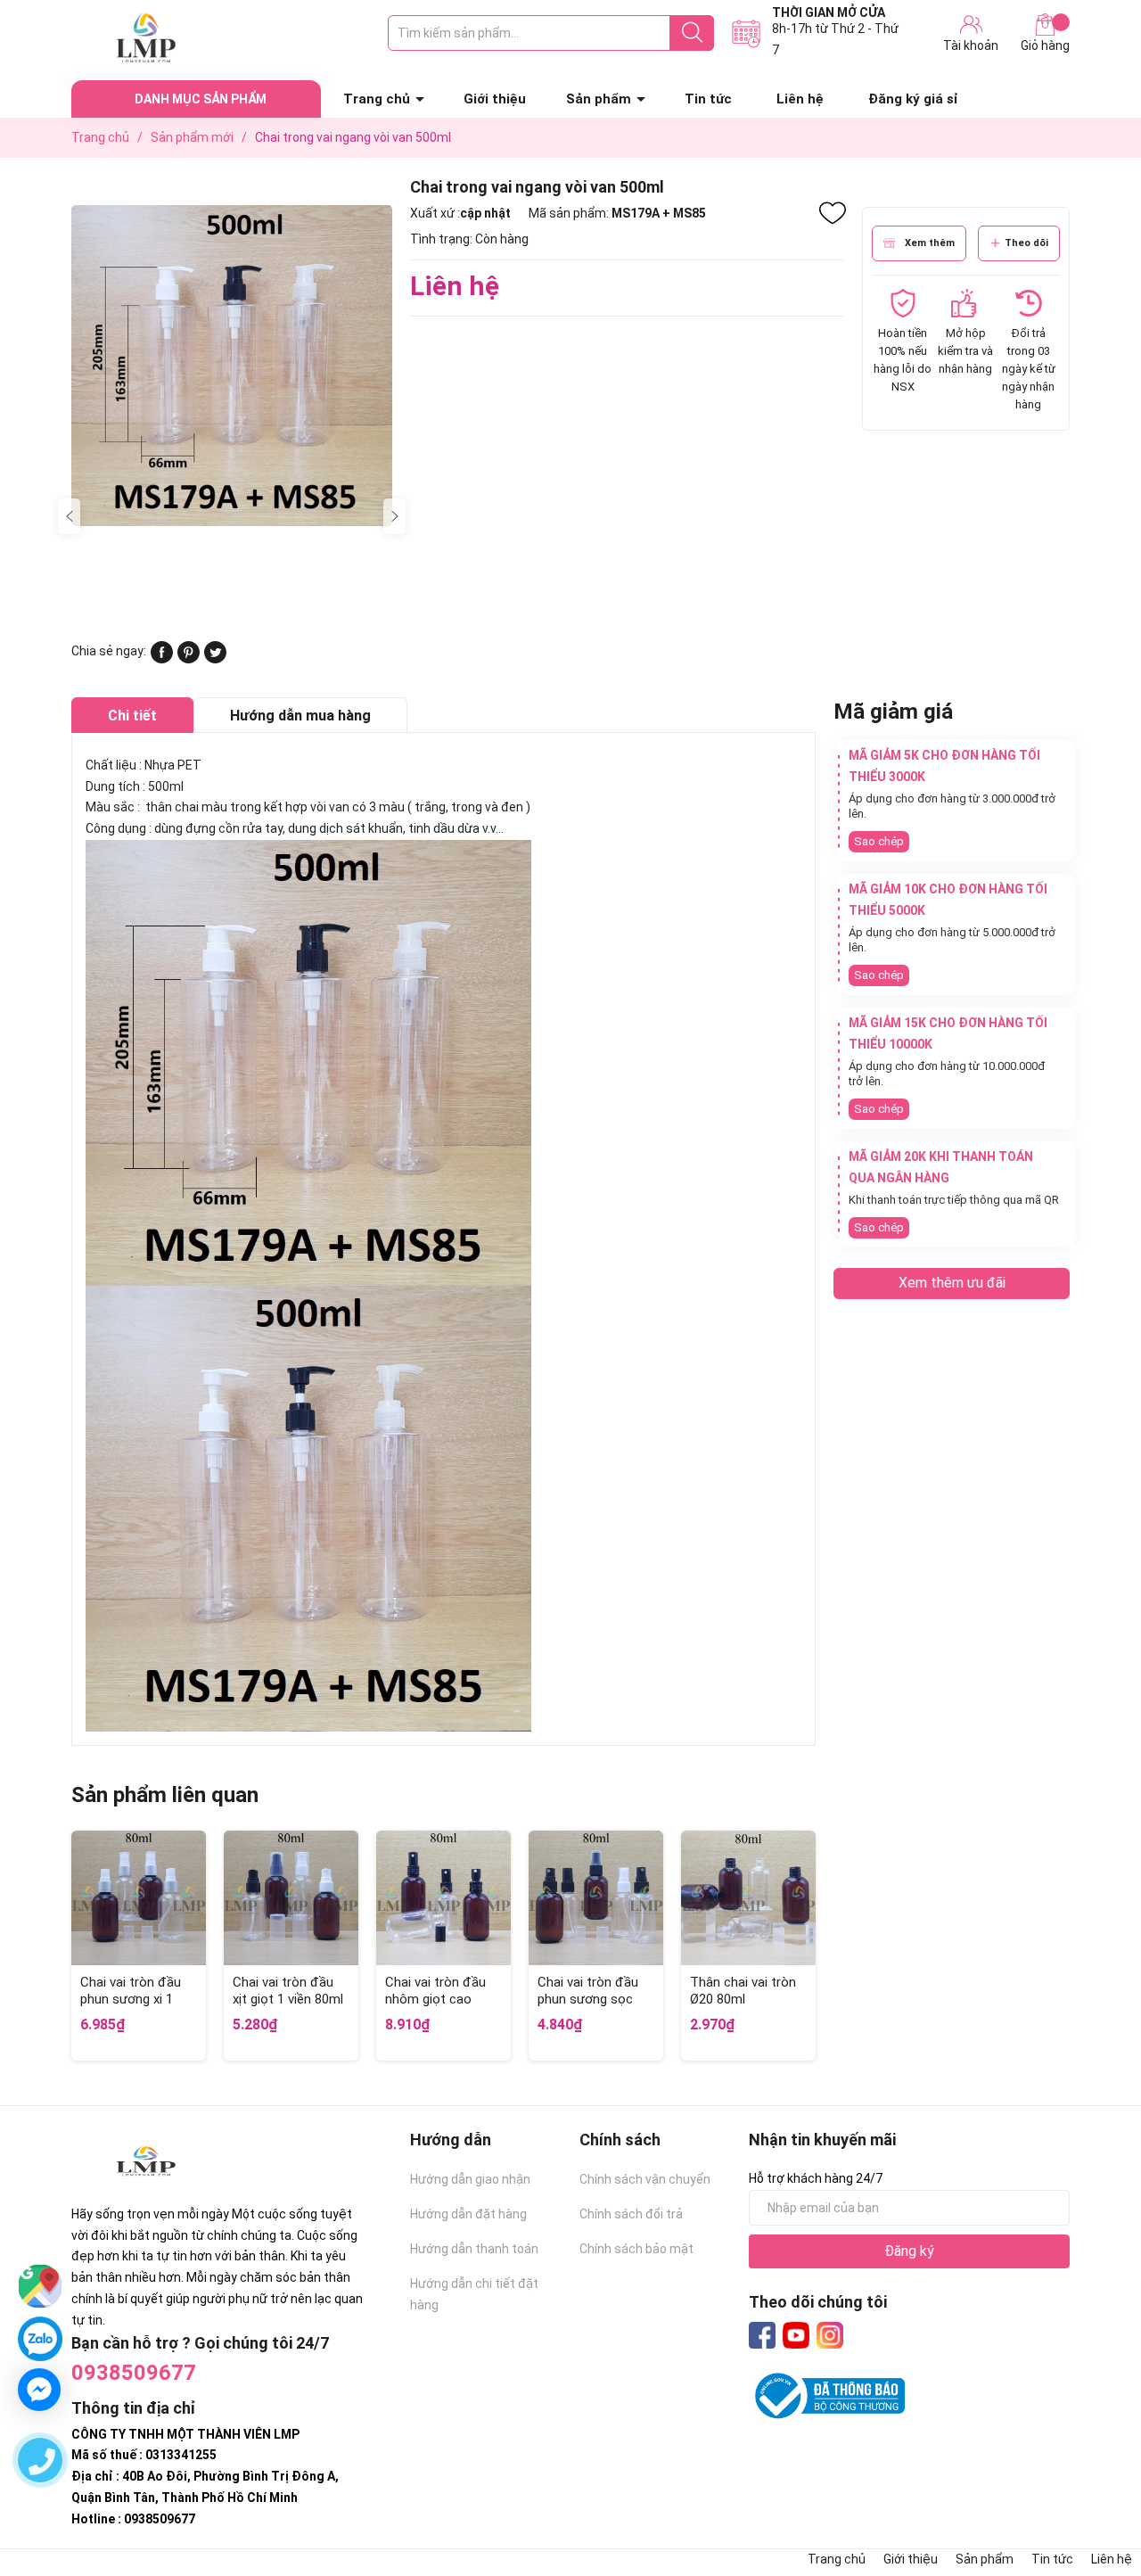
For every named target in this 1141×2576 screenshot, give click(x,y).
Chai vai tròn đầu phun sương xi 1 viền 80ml (131, 2000)
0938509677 (134, 2373)
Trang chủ (377, 99)
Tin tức (708, 99)
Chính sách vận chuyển (645, 2179)
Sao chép (879, 841)
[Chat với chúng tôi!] (39, 2390)
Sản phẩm (599, 99)
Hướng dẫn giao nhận (470, 2179)
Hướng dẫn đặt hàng (468, 2214)
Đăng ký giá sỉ (913, 99)
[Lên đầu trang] (1092, 2491)
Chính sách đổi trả (631, 2214)
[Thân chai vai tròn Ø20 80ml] (748, 1898)
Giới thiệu (495, 99)
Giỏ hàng (1045, 45)
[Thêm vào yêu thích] (833, 213)
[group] (232, 365)
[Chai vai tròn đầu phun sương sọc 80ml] (596, 1898)
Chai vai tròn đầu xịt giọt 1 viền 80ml (288, 1991)
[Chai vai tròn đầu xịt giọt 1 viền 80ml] (291, 1898)
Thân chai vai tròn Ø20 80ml (743, 1991)
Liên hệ (800, 99)
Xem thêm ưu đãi (952, 1283)
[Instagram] (830, 2335)
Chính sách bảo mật (636, 2249)
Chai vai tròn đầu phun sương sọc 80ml (588, 2000)
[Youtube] (796, 2335)
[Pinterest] (189, 659)
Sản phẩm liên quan (165, 1795)
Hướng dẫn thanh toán (474, 2249)
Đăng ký (909, 2251)
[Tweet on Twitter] (215, 659)
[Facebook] (762, 2335)
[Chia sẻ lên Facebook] (162, 659)
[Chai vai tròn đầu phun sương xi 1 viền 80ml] (139, 1898)
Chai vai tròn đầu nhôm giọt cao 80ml (435, 2000)
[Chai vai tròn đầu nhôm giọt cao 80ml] (443, 1898)
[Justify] (692, 33)
